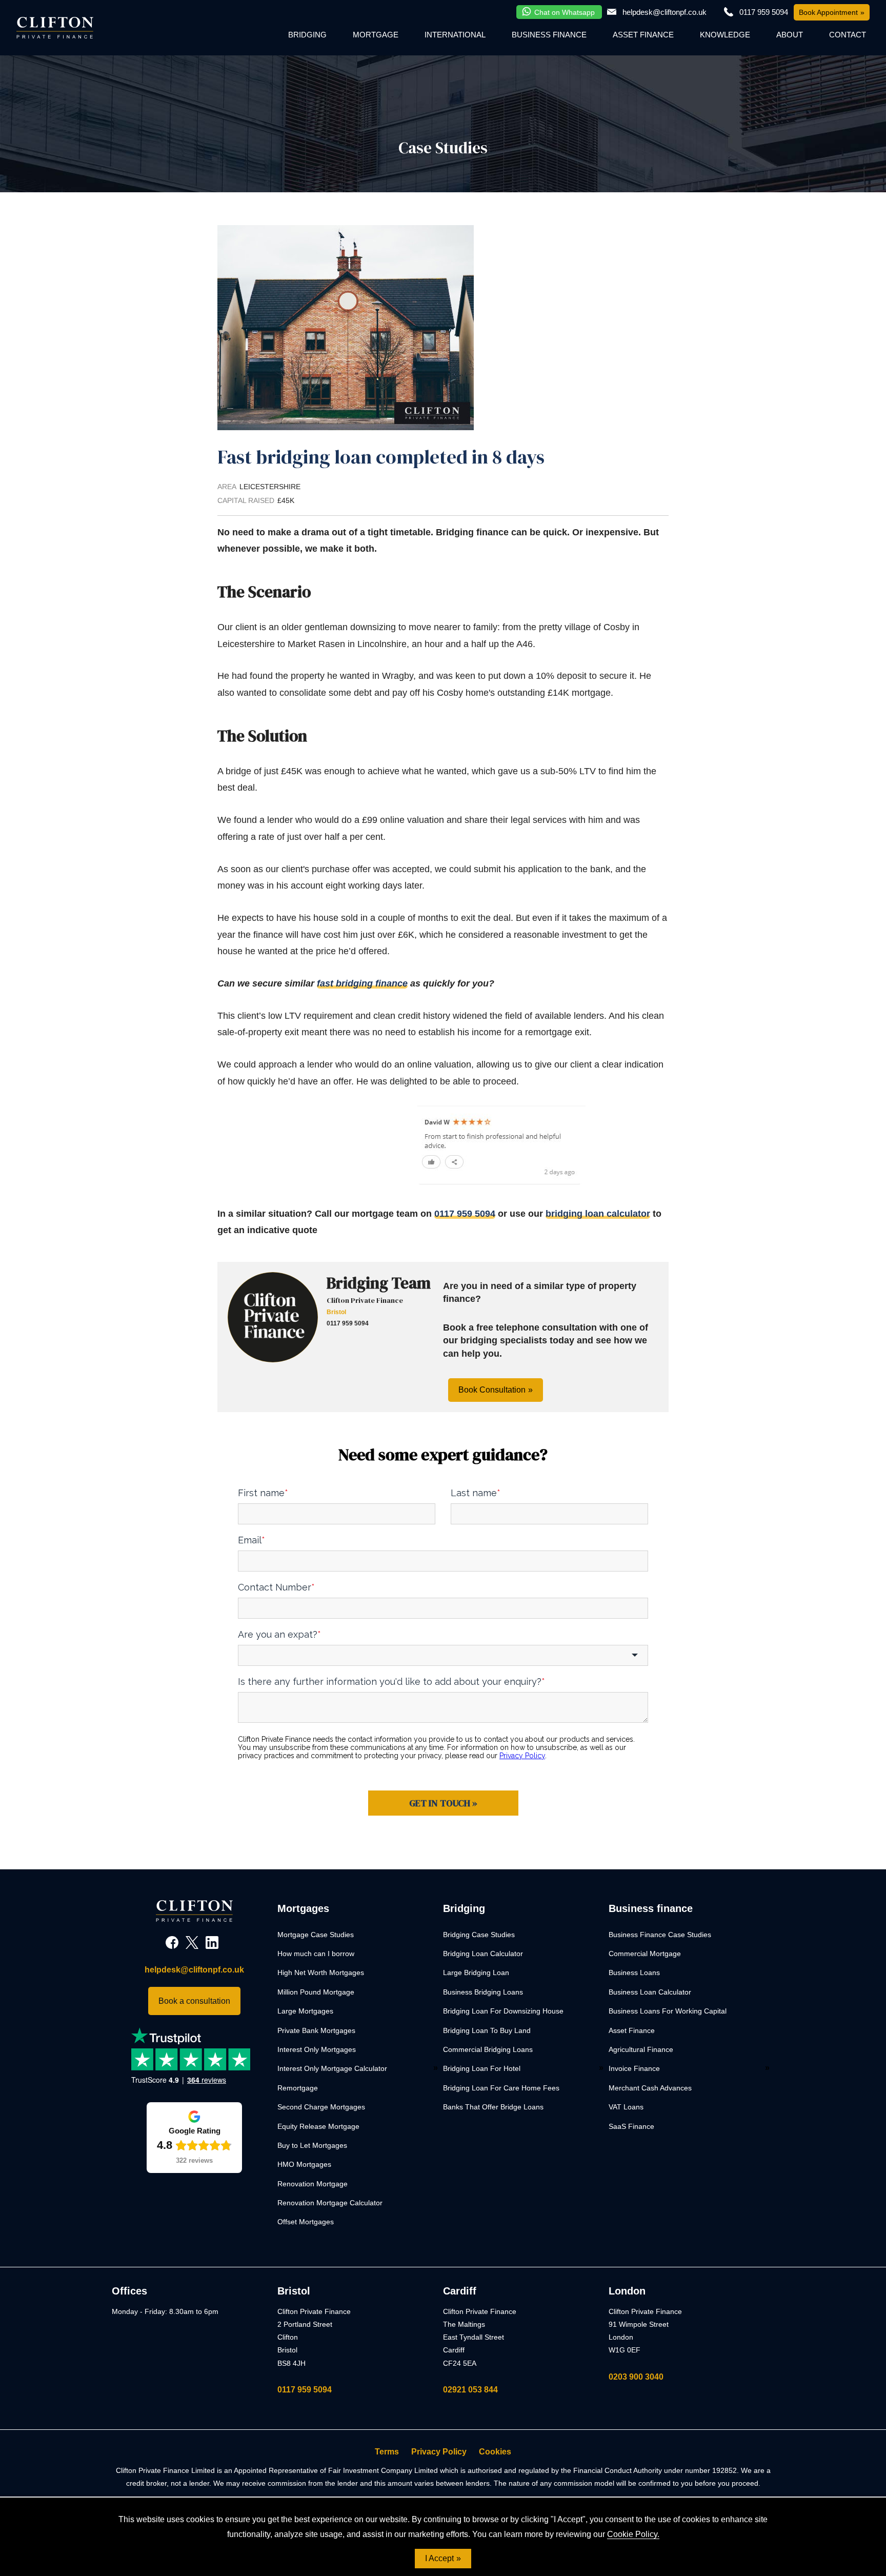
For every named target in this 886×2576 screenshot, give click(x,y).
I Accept (439, 2558)
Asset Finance (643, 35)
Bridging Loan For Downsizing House (503, 2011)
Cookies (495, 2452)
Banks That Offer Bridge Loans (493, 2107)
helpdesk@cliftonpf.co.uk (664, 12)
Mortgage (376, 35)
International (455, 35)
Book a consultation (194, 2001)
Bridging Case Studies (479, 1935)
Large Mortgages (305, 2011)
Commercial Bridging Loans (488, 2049)
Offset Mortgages (306, 2222)
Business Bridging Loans (483, 1992)
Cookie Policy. (633, 2534)
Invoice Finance (634, 2068)
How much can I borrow (316, 1954)
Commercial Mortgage (645, 1954)
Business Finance (549, 35)
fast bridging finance (362, 983)
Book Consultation (492, 1390)
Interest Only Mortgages (317, 2049)
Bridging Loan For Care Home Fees (501, 2088)
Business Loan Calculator (650, 1992)
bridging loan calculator (598, 1214)
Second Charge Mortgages (321, 2107)
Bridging (307, 35)
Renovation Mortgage (313, 2184)
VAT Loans (626, 2107)
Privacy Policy (439, 2452)
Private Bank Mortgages (316, 2030)
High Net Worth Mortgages (321, 1973)
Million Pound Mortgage (316, 1992)
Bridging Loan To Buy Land (487, 2030)
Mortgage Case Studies (316, 1935)
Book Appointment (828, 12)
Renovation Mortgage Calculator (330, 2203)
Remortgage (298, 2088)
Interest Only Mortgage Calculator (332, 2068)
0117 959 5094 (465, 1214)
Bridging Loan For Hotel (482, 2068)
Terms (387, 2452)
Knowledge (725, 35)
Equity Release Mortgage (318, 2126)
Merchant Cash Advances (650, 2088)
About (790, 35)
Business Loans (634, 1973)
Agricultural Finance (641, 2049)
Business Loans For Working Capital (668, 2011)
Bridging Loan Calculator (483, 1954)
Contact (848, 35)
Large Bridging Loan (476, 1973)
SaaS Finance (631, 2126)
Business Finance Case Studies (660, 1935)
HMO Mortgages (304, 2164)
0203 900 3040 (636, 2377)
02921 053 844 (470, 2390)
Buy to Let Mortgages (312, 2145)
